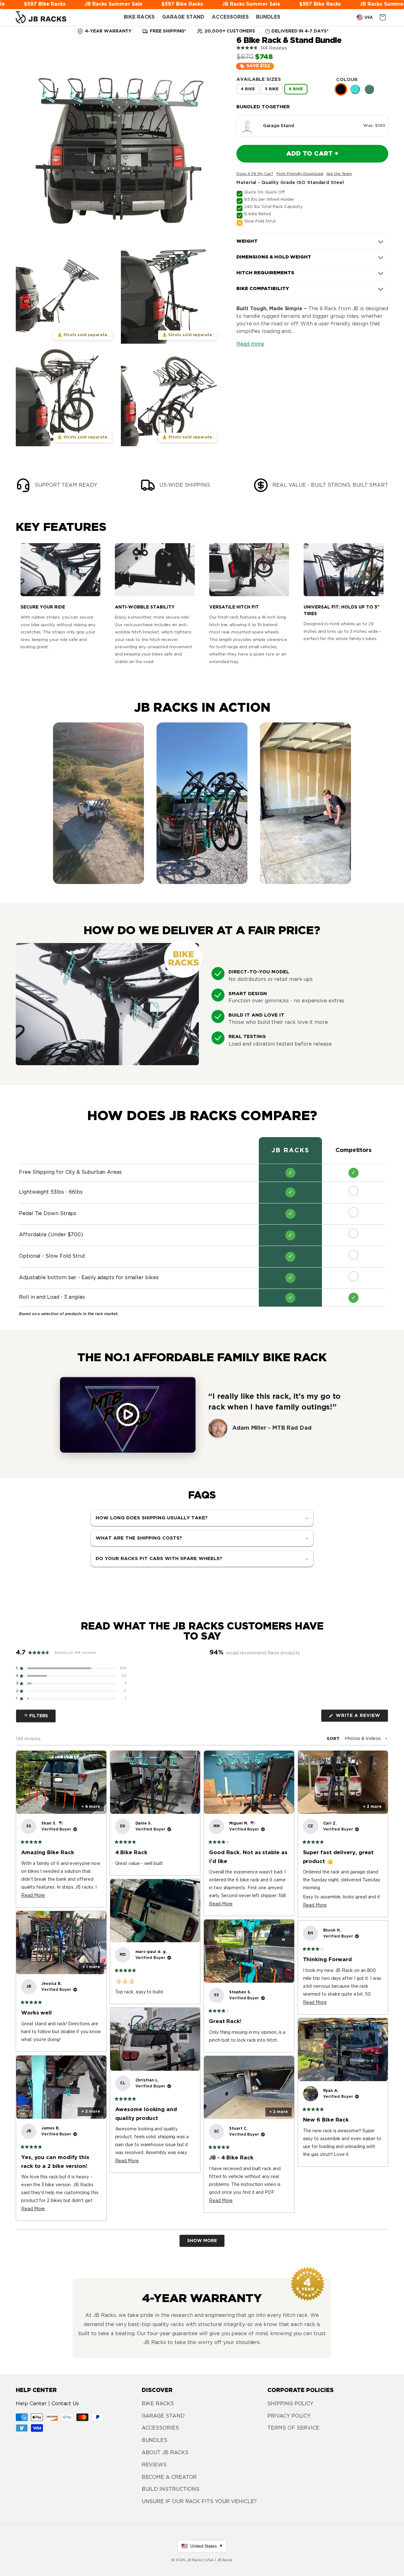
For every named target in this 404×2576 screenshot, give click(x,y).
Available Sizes (259, 79)
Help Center (31, 2404)
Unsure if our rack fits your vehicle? (199, 2502)
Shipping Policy (290, 2404)
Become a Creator (169, 2477)
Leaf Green (369, 89)
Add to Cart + (312, 154)
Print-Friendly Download (300, 174)
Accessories (160, 2428)
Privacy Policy (289, 2416)
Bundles (154, 2440)
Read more (250, 344)
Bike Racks (158, 2404)
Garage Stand (163, 2416)
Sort (334, 1739)
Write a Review (361, 1718)
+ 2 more (372, 1807)
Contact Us (65, 2404)
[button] (312, 48)
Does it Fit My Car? (255, 174)
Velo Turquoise (355, 89)
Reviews (154, 2465)
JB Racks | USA (200, 2560)
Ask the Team (339, 174)
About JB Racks (165, 2453)
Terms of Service (293, 2428)
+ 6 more (91, 1807)
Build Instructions (171, 2489)
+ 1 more (91, 1967)
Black (341, 89)
